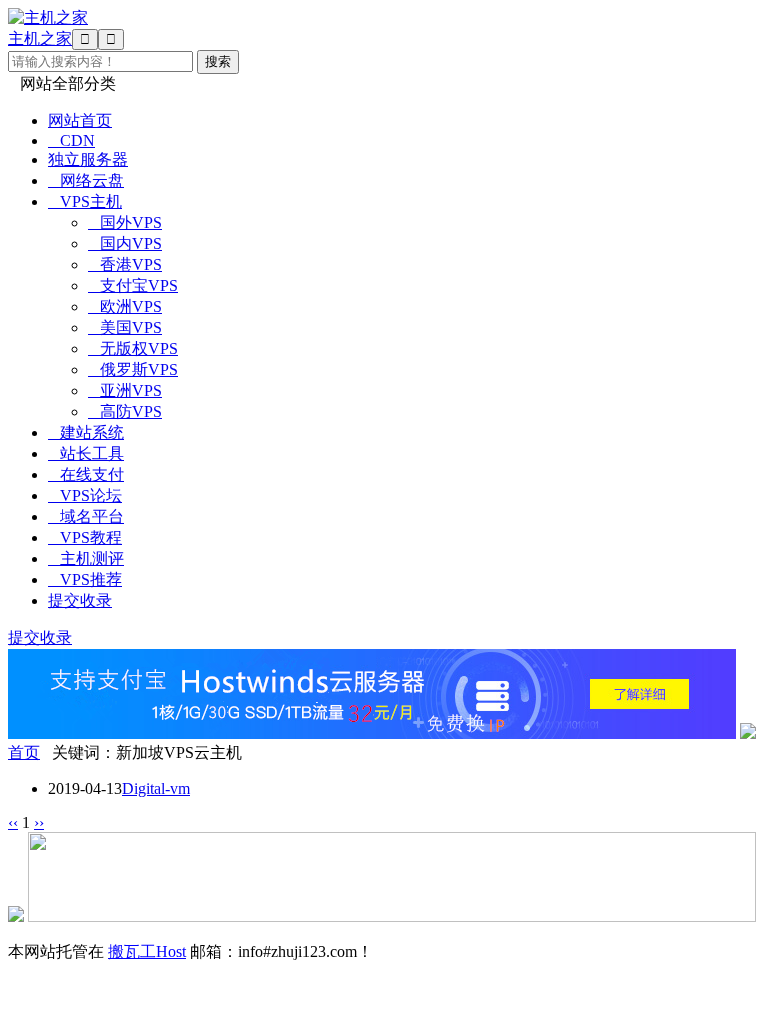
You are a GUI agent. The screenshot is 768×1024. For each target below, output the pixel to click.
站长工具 (86, 453)
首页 (24, 752)
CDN (71, 140)
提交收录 (80, 600)
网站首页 (80, 120)
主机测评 (86, 558)
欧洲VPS (125, 306)
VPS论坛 (85, 495)
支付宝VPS (133, 285)
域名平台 (86, 516)
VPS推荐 (85, 579)
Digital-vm (156, 788)
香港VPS (125, 264)
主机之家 (40, 38)
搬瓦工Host (147, 951)
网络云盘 (86, 180)
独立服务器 (88, 159)
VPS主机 (85, 201)
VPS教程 (85, 537)
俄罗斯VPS (133, 369)
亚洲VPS (125, 390)
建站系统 (86, 432)
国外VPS (125, 222)
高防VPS (125, 411)
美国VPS (125, 327)
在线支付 (86, 474)
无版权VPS (133, 348)
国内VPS (125, 243)
